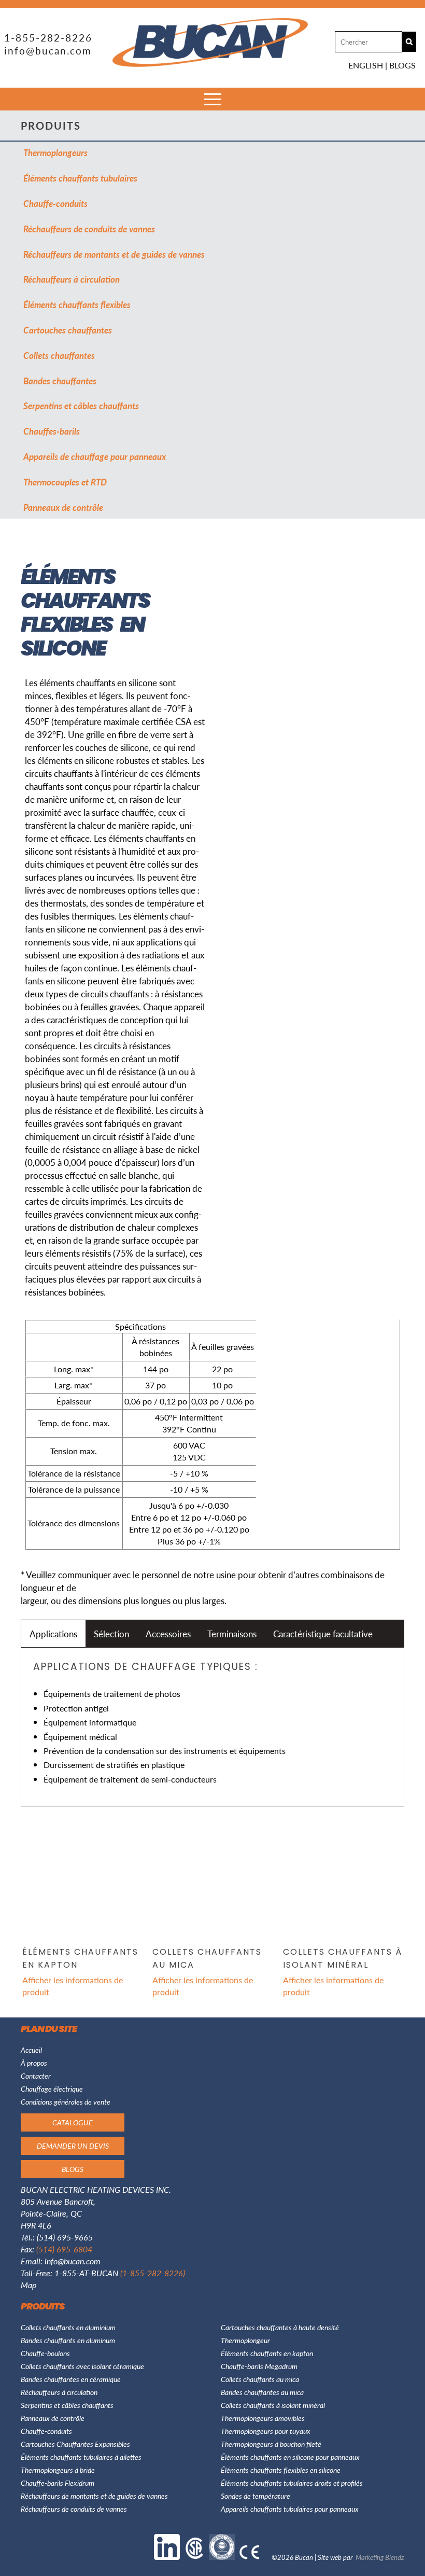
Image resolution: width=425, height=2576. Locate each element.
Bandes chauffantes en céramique (71, 2379)
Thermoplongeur (245, 2340)
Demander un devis (73, 2146)
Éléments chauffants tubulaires (80, 178)
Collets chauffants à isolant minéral (273, 2405)
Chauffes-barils (52, 431)
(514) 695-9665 (65, 2237)
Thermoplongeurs (55, 152)
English (366, 65)
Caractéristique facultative (323, 1634)
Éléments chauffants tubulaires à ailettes (81, 2457)
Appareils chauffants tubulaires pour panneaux (290, 2509)
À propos (34, 2063)
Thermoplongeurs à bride (58, 2470)
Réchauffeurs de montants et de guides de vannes (114, 254)
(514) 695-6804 (64, 2249)
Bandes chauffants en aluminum (68, 2340)
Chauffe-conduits (55, 203)
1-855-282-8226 (48, 38)
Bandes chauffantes (60, 381)
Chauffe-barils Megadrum (259, 2366)
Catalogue (73, 2122)
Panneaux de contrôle (63, 507)
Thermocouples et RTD (65, 482)
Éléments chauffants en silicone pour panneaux (290, 2457)
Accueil (31, 2050)
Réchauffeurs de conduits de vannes (89, 229)
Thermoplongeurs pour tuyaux (266, 2431)
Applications (53, 1634)
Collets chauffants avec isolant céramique (82, 2366)
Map (29, 2285)
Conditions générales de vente (66, 2101)
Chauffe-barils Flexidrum (58, 2483)
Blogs (402, 65)
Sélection (111, 1634)
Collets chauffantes (59, 355)
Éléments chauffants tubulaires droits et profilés (292, 2483)
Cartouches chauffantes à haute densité (280, 2327)
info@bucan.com (48, 51)
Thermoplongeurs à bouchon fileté (271, 2444)
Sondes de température (256, 2496)
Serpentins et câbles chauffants (81, 406)
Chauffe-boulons (45, 2353)
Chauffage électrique (52, 2088)
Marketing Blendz (380, 2557)
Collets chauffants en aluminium (68, 2327)
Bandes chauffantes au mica (262, 2392)
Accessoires (168, 1634)
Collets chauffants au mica (260, 2379)
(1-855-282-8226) (153, 2273)
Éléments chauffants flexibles (77, 304)
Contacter (36, 2076)
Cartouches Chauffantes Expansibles (75, 2444)
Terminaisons (232, 1634)
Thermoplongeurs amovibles (263, 2418)
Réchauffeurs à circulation (72, 279)
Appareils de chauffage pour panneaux (95, 456)
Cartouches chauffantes (68, 330)
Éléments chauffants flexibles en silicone (281, 2470)
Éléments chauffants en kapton (267, 2353)
